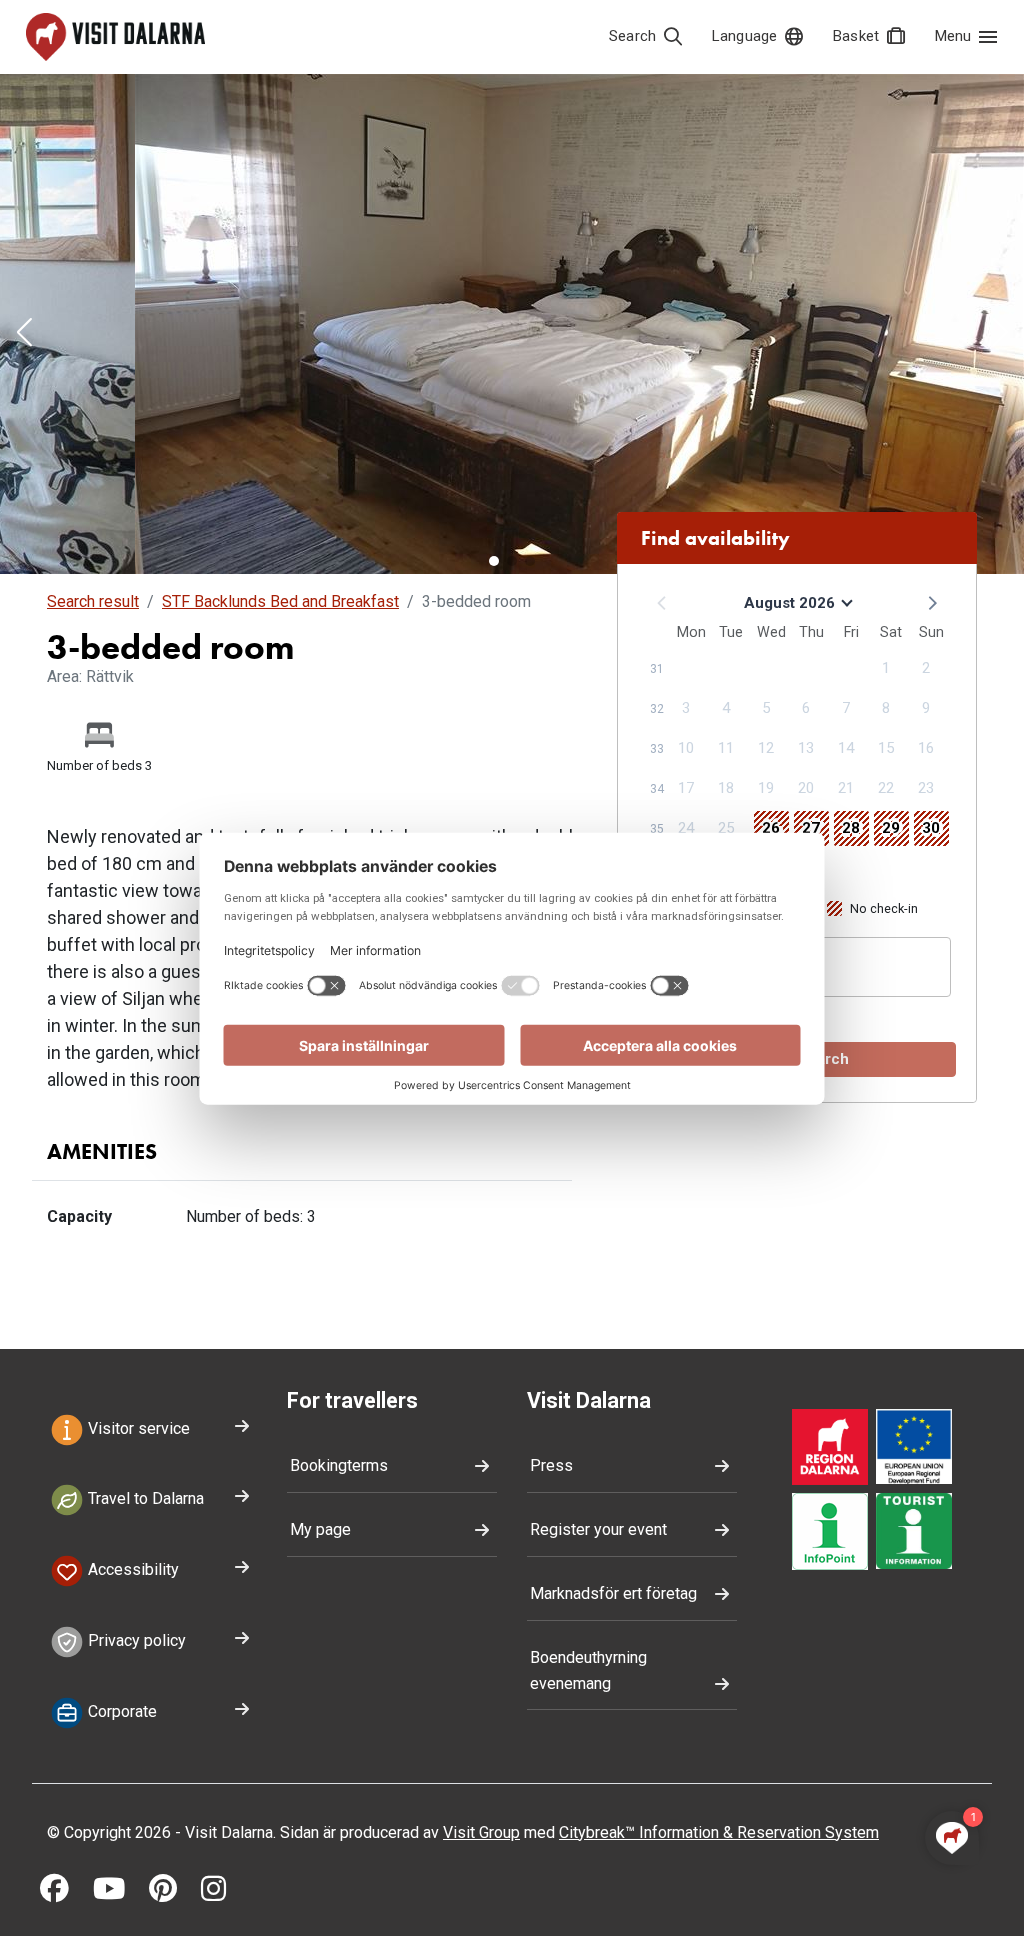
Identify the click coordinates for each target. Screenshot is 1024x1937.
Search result (93, 601)
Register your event (598, 1529)
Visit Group (481, 1832)
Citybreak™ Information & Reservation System (719, 1832)
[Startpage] (115, 37)
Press (551, 1465)
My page (320, 1529)
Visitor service (137, 1428)
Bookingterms (339, 1465)
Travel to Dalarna (144, 1499)
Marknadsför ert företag (613, 1593)
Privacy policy (135, 1640)
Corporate (120, 1711)
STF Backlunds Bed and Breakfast (280, 601)
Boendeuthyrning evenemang (588, 1670)
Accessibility (131, 1570)
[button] (24, 334)
